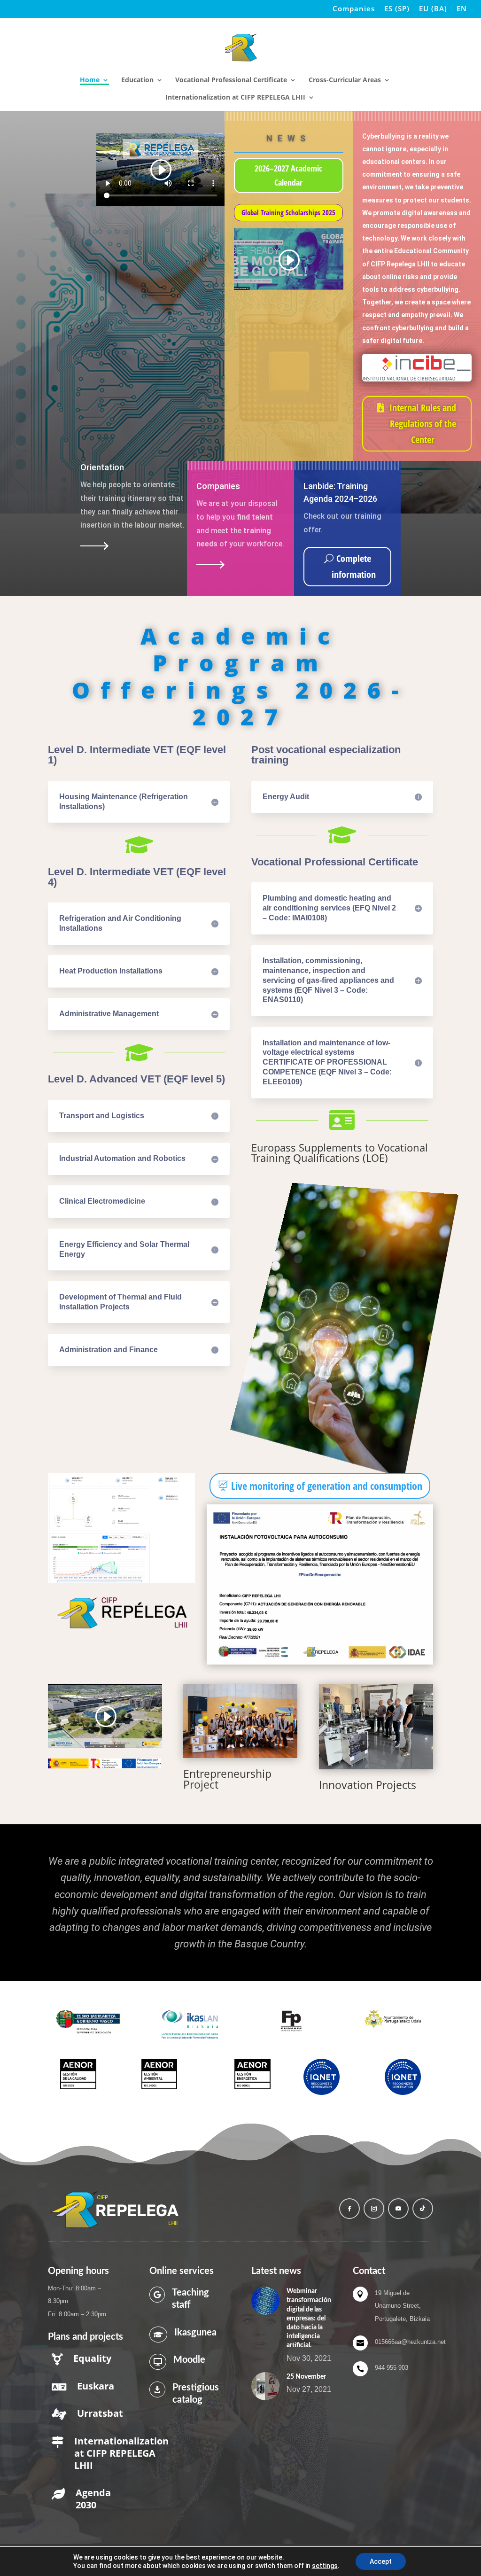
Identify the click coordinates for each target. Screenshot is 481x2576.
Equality (92, 2358)
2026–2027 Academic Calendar (288, 175)
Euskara (96, 2386)
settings (325, 2566)
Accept (381, 2561)
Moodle (189, 2360)
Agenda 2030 (93, 2499)
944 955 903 (392, 2368)
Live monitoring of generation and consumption (327, 1486)
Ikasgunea (195, 2333)
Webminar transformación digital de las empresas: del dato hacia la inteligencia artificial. (309, 2318)
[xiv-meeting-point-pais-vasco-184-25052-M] (240, 1721)
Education (137, 80)
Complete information (354, 566)
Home (90, 80)
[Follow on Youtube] (398, 2209)
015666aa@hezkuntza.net (410, 2342)
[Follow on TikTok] (423, 2209)
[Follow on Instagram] (374, 2209)
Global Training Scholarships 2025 (288, 212)
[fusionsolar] (121, 1581)
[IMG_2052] (376, 1727)
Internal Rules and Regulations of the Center (423, 424)
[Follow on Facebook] (349, 2209)
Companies (354, 9)
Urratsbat (100, 2413)
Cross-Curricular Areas (345, 80)
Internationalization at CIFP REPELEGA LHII (235, 98)
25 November (306, 2377)
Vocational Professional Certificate (231, 80)
